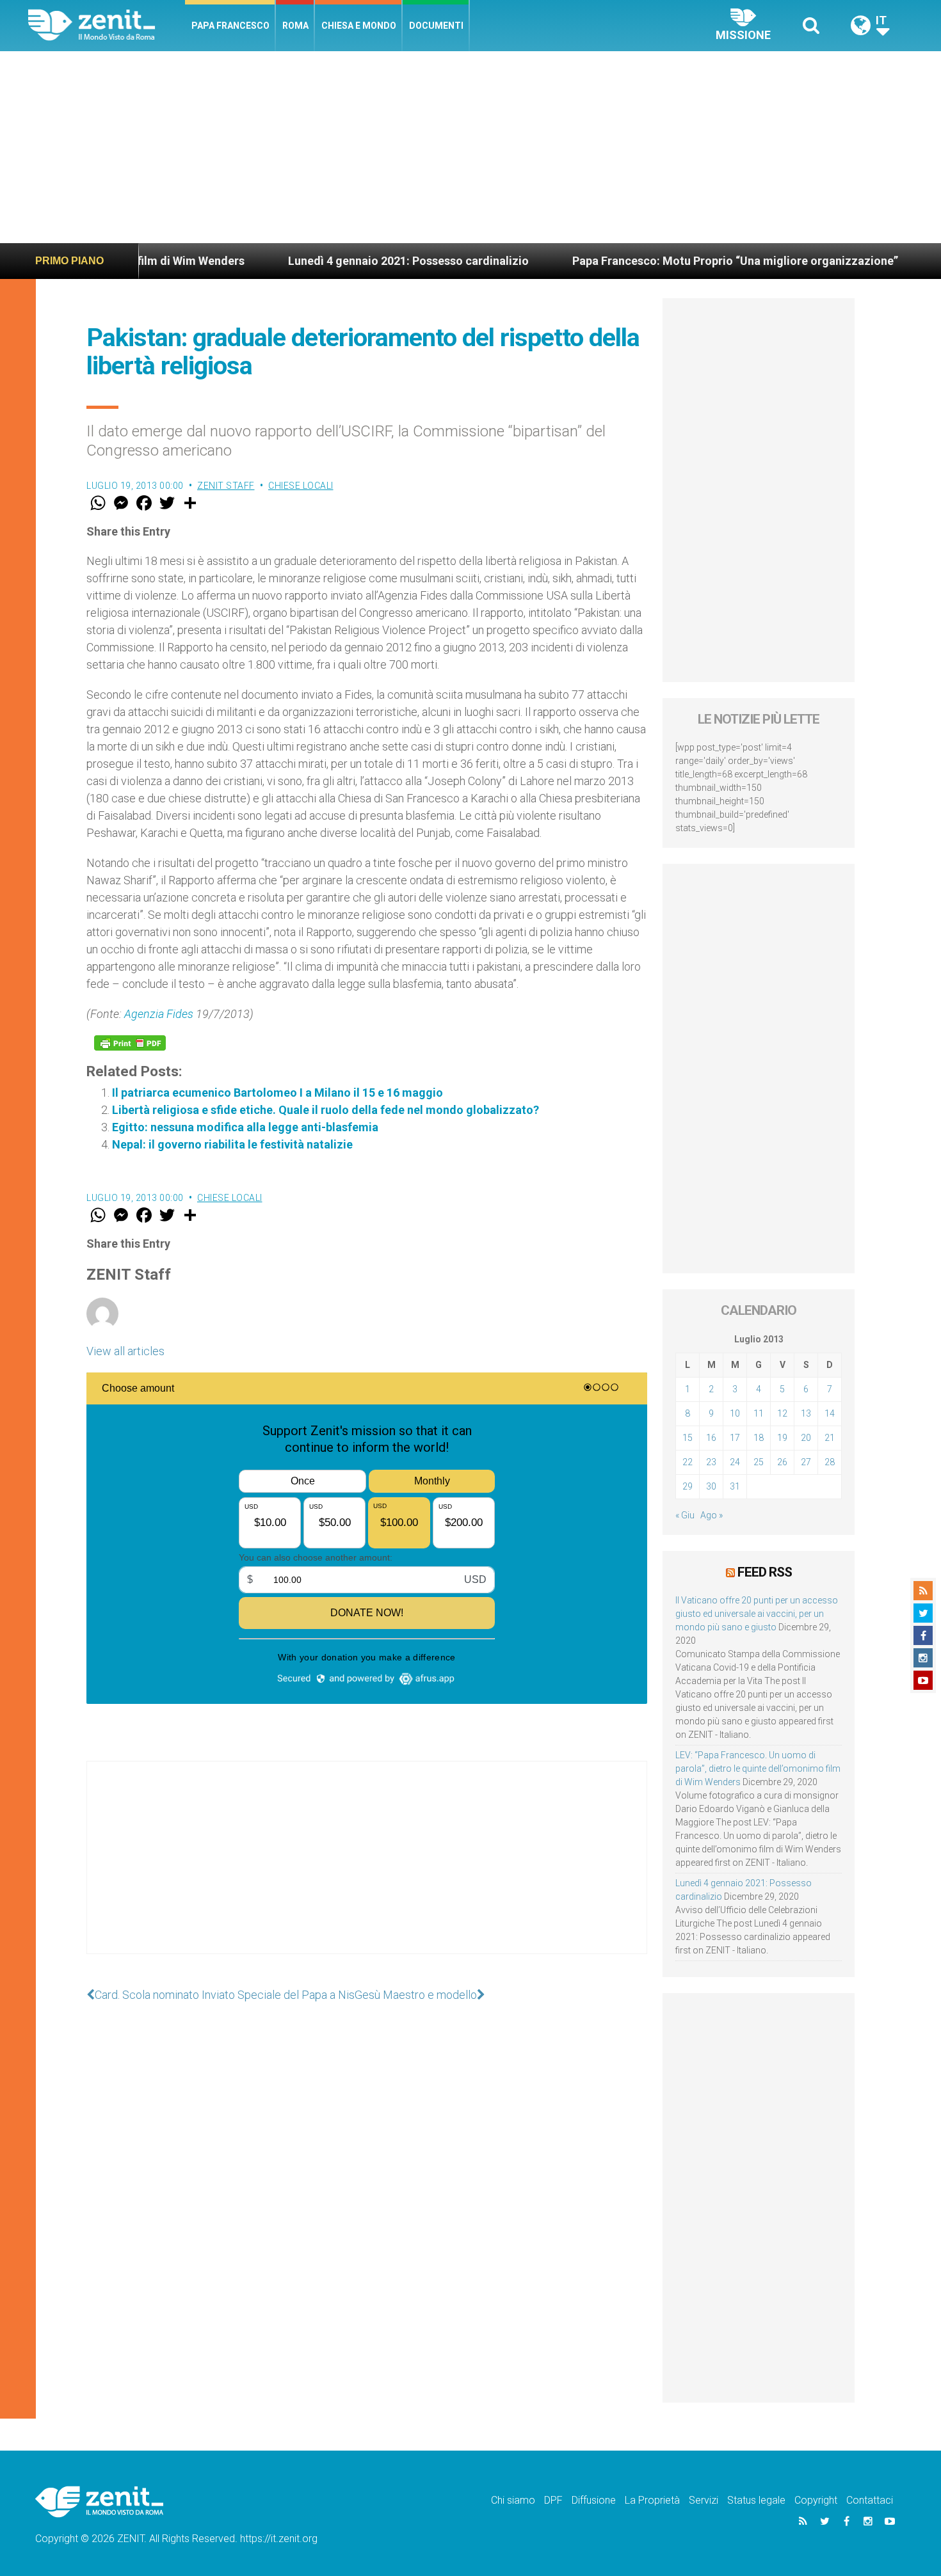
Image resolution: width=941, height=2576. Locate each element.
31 (735, 1486)
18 (759, 1438)
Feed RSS (765, 1572)
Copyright (816, 2500)
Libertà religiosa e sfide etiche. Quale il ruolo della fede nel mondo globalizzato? (326, 1110)
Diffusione (594, 2500)
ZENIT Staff (226, 486)
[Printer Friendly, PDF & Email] (130, 1043)
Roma (295, 26)
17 (735, 1438)
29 (688, 1486)
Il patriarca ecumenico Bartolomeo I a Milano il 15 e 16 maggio (277, 1093)
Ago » (712, 1515)
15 (688, 1438)
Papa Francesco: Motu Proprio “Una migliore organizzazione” (657, 261)
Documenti (436, 26)
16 (711, 1438)
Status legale (756, 2500)
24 (735, 1462)
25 (759, 1462)
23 (711, 1462)
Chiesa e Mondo (359, 26)
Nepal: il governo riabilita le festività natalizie (232, 1144)
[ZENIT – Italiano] (107, 25)
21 (830, 1438)
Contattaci (870, 2500)
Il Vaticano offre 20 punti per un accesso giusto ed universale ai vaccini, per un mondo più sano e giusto (757, 1614)
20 (806, 1438)
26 (782, 1462)
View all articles (125, 1351)
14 (830, 1413)
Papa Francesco (230, 26)
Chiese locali (301, 486)
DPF (553, 2500)
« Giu (685, 1515)
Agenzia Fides (159, 1014)
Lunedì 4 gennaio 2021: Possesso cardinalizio (330, 261)
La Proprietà (652, 2500)
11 (759, 1413)
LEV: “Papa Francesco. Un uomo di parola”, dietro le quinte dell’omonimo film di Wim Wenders (758, 1769)
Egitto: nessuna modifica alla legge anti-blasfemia (245, 1127)
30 (711, 1486)
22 (688, 1462)
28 (830, 1462)
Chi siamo (513, 2500)
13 (806, 1413)
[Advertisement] (470, 147)
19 (782, 1438)
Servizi (704, 2500)
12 (782, 1413)
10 (735, 1413)
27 (806, 1462)
